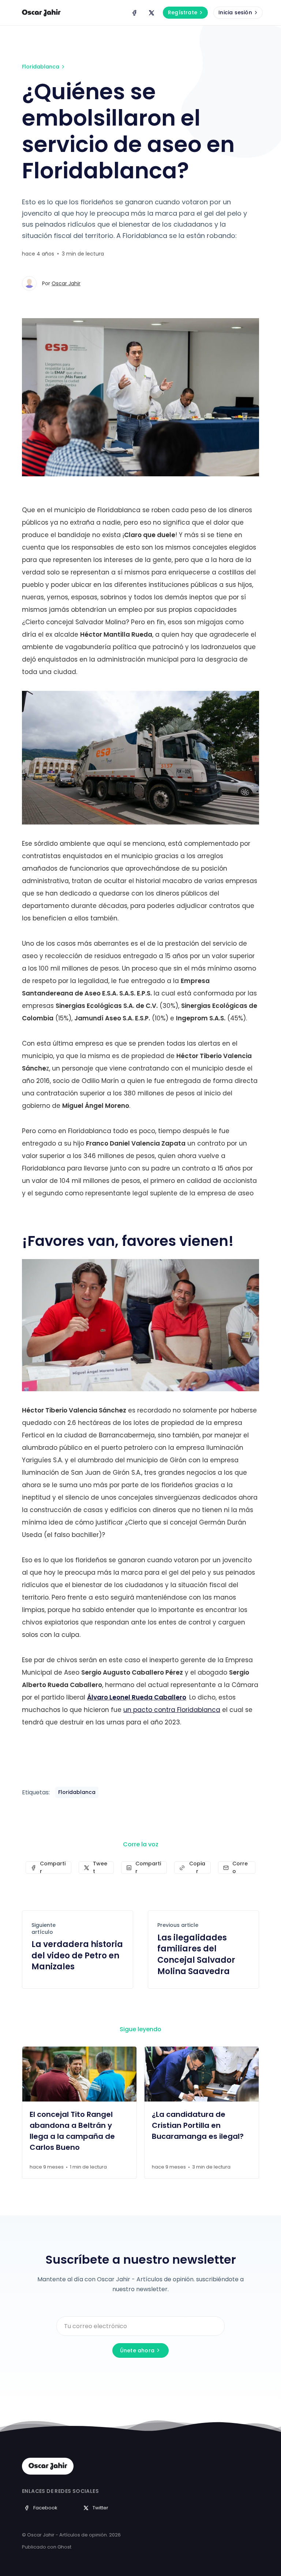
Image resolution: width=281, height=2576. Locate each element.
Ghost (64, 2547)
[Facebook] (134, 13)
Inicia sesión (235, 12)
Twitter (100, 2508)
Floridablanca (41, 67)
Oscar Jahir (66, 283)
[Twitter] (151, 13)
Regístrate (183, 12)
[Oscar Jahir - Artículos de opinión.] (41, 13)
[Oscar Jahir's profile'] (29, 283)
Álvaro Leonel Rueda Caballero (137, 1697)
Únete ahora (137, 2350)
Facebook (45, 2508)
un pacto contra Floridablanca (172, 1710)
